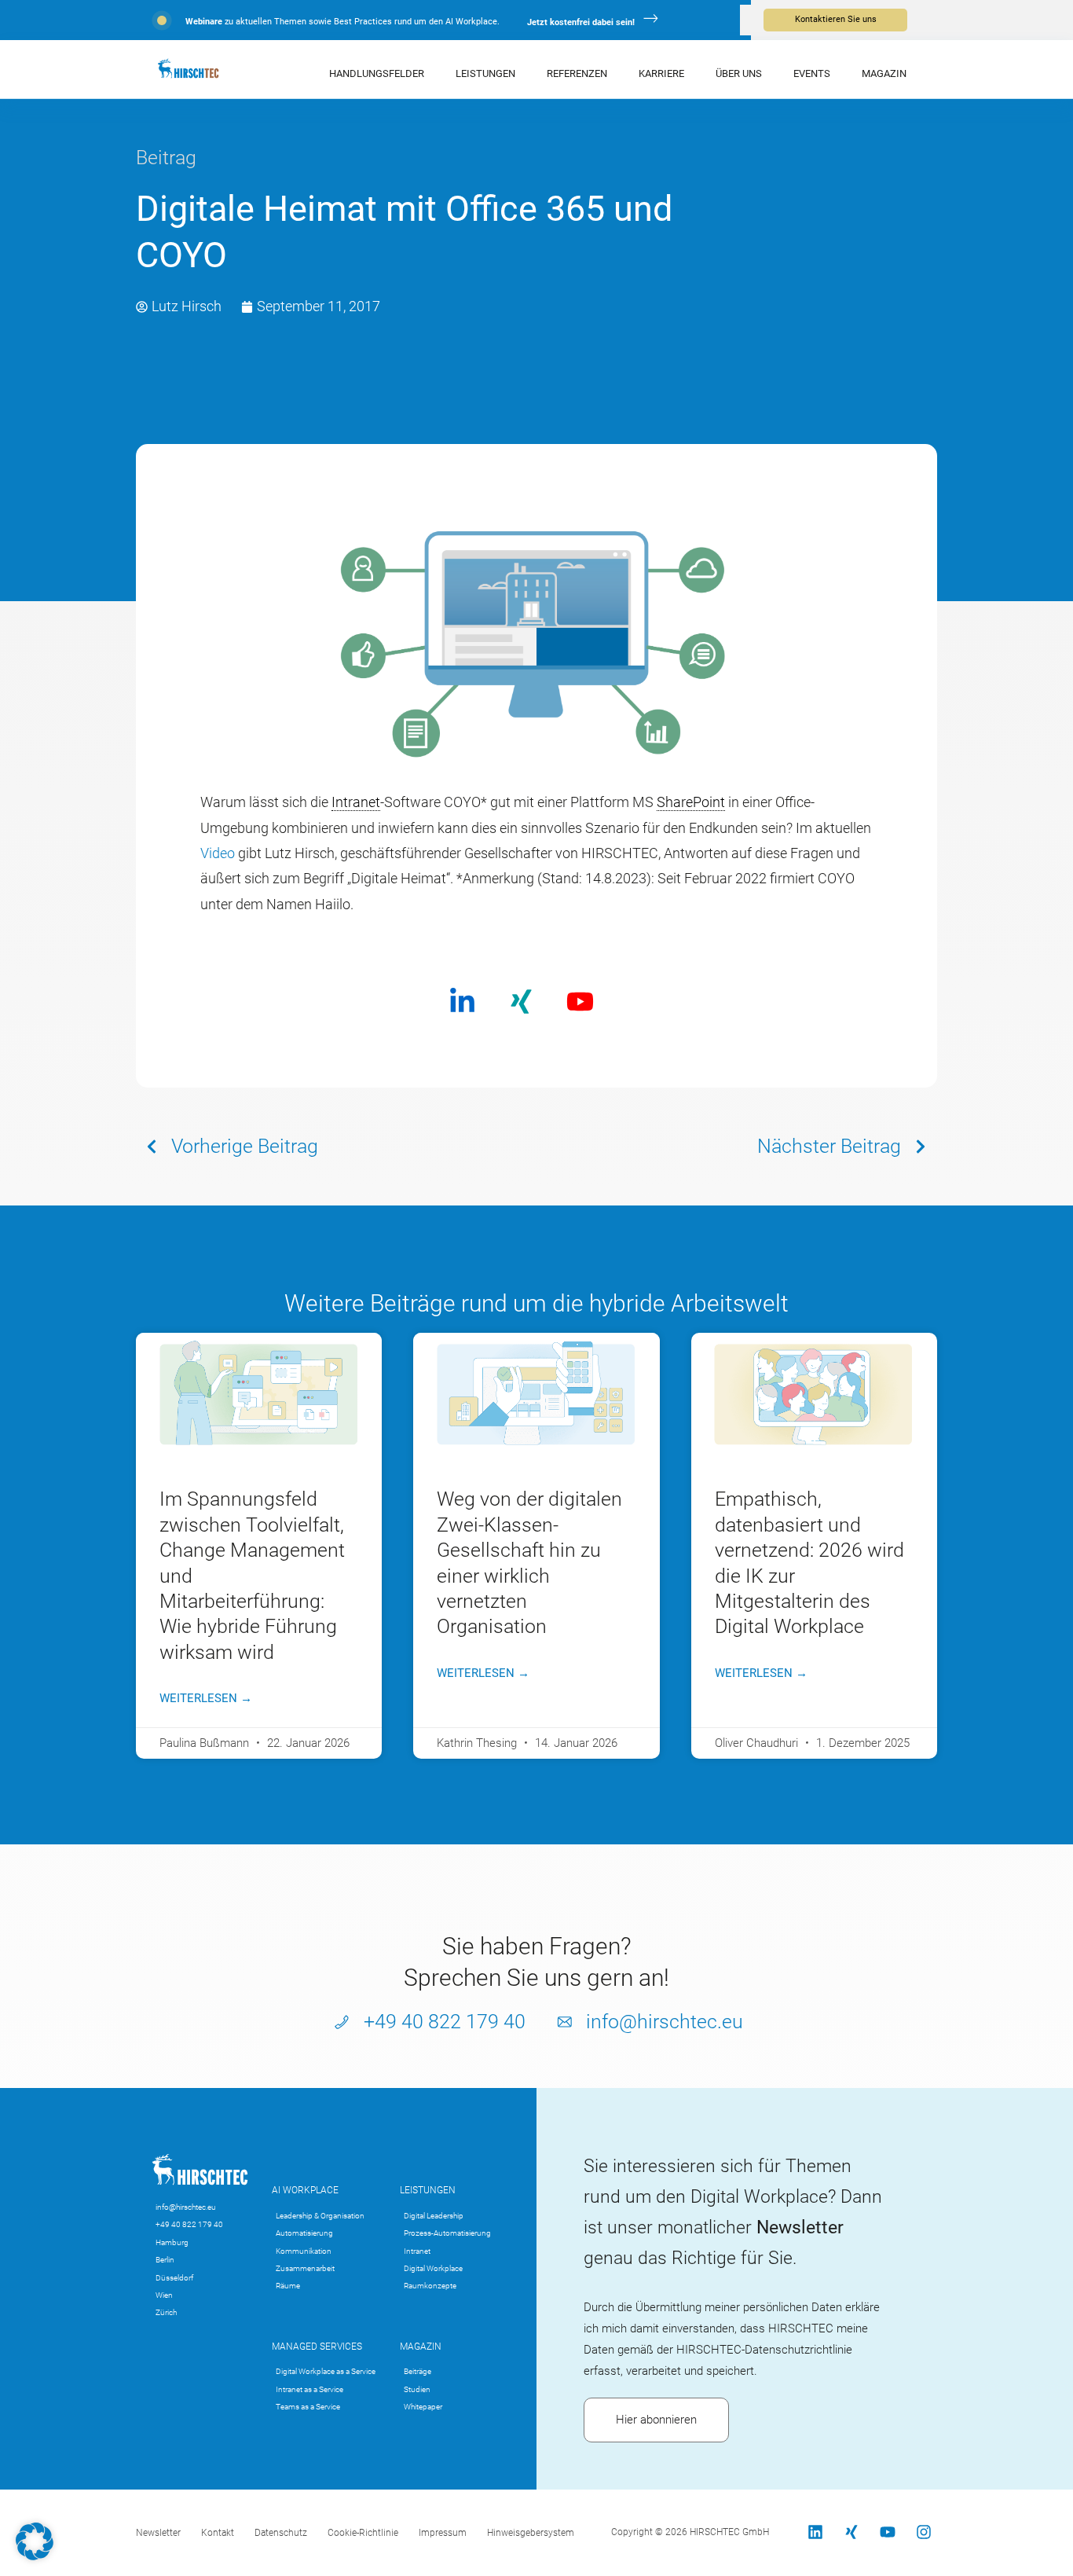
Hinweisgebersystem (531, 2533)
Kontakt (218, 2533)
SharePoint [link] (691, 802)
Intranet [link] (356, 802)
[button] (35, 2541)
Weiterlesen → (206, 1698)
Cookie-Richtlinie (363, 2533)
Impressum (443, 2533)
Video (218, 853)
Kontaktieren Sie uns (836, 19)
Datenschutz (281, 2533)
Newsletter (158, 2533)
